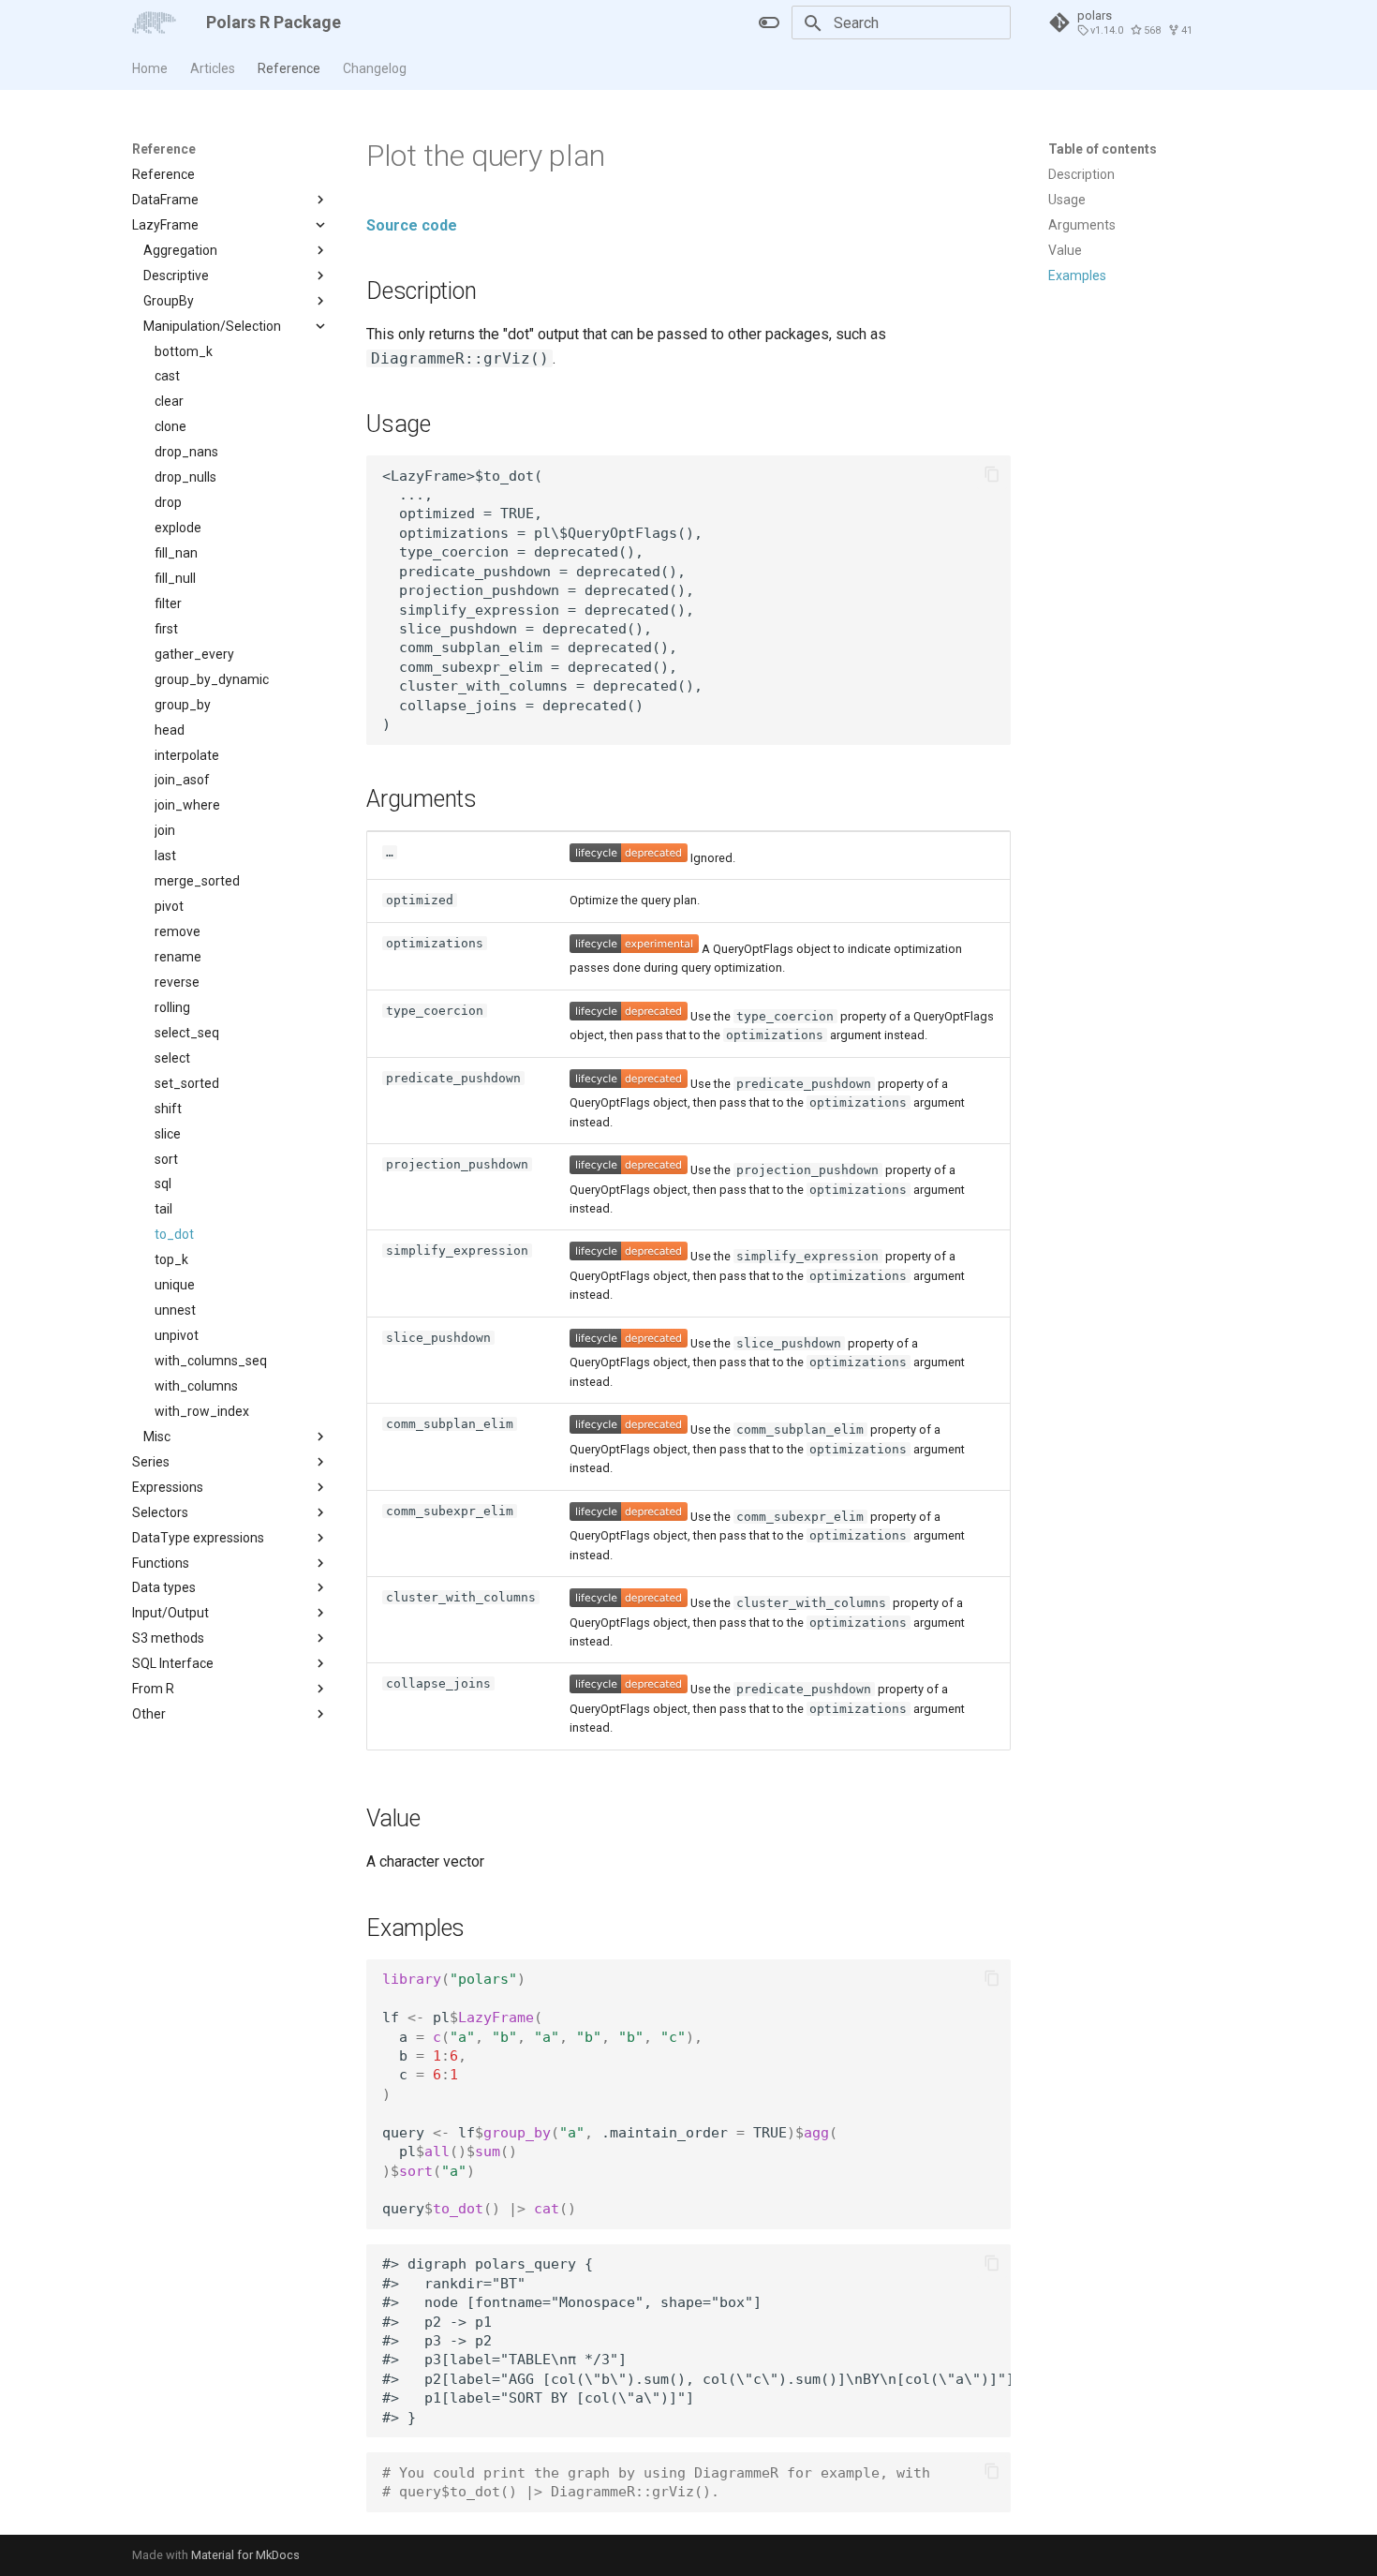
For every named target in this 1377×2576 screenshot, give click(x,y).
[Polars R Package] (154, 22)
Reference (289, 68)
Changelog (375, 68)
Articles (213, 68)
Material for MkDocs (245, 2555)
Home (150, 68)
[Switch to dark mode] (769, 22)
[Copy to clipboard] (992, 474)
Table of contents (1103, 149)
